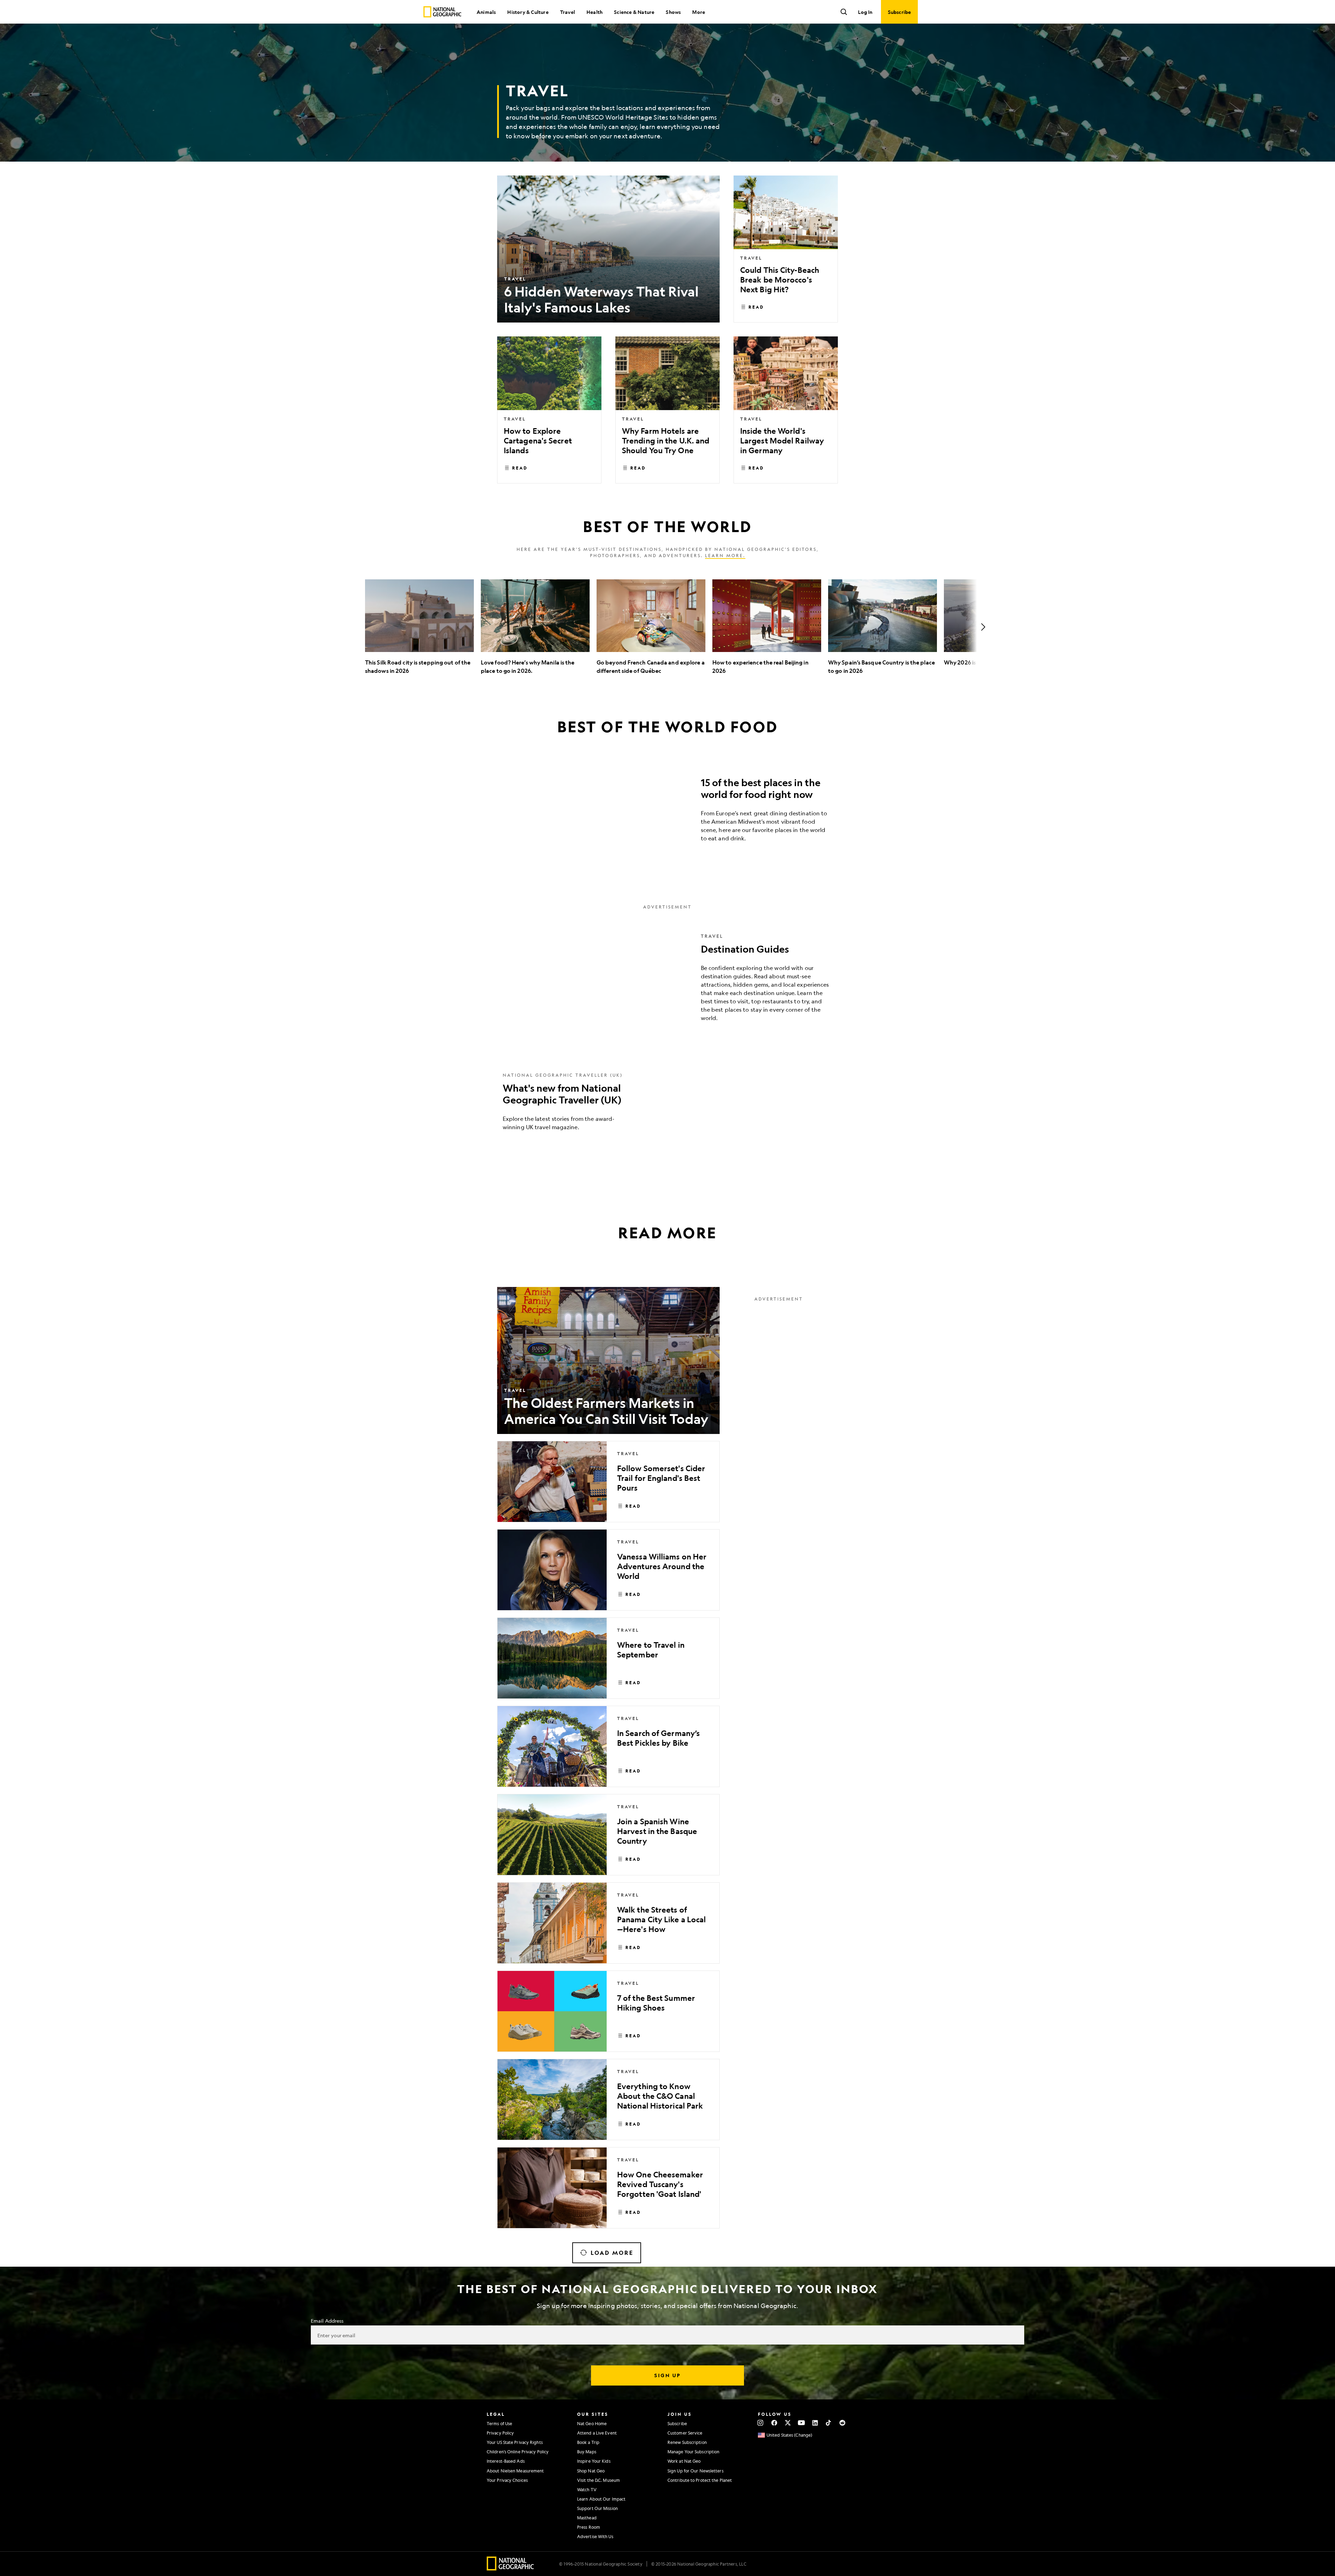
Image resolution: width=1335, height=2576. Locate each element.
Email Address (327, 2321)
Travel (568, 12)
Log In (865, 12)
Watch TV (587, 2489)
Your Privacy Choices (507, 2480)
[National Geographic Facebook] (774, 2423)
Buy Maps (587, 2452)
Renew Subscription (687, 2442)
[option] (419, 627)
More (699, 12)
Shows (673, 12)
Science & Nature (634, 12)
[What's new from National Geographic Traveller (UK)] (667, 1107)
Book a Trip (588, 2442)
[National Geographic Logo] (511, 2568)
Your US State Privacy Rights (515, 2442)
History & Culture (528, 12)
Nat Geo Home (592, 2423)
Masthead (587, 2518)
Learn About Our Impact (601, 2499)
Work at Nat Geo (684, 2461)
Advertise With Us (595, 2536)
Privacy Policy (500, 2433)
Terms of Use (499, 2423)
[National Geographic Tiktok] (829, 2423)
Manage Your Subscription (693, 2452)
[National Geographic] (442, 12)
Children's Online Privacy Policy (518, 2452)
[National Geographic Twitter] (788, 2423)
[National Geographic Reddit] (842, 2423)
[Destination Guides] (667, 983)
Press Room (589, 2527)
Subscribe (677, 2423)
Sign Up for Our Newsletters (695, 2471)
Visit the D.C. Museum (598, 2480)
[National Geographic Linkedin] (815, 2423)
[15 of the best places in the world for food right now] (667, 812)
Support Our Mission (597, 2508)
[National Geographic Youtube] (802, 2423)
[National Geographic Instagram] (760, 2423)
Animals (486, 12)
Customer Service (685, 2433)
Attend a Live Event (597, 2433)
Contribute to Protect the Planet (700, 2480)
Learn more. (725, 555)
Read (756, 307)
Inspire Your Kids (594, 2461)
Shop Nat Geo (591, 2471)
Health (594, 12)
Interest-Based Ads (506, 2461)
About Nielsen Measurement (515, 2471)
